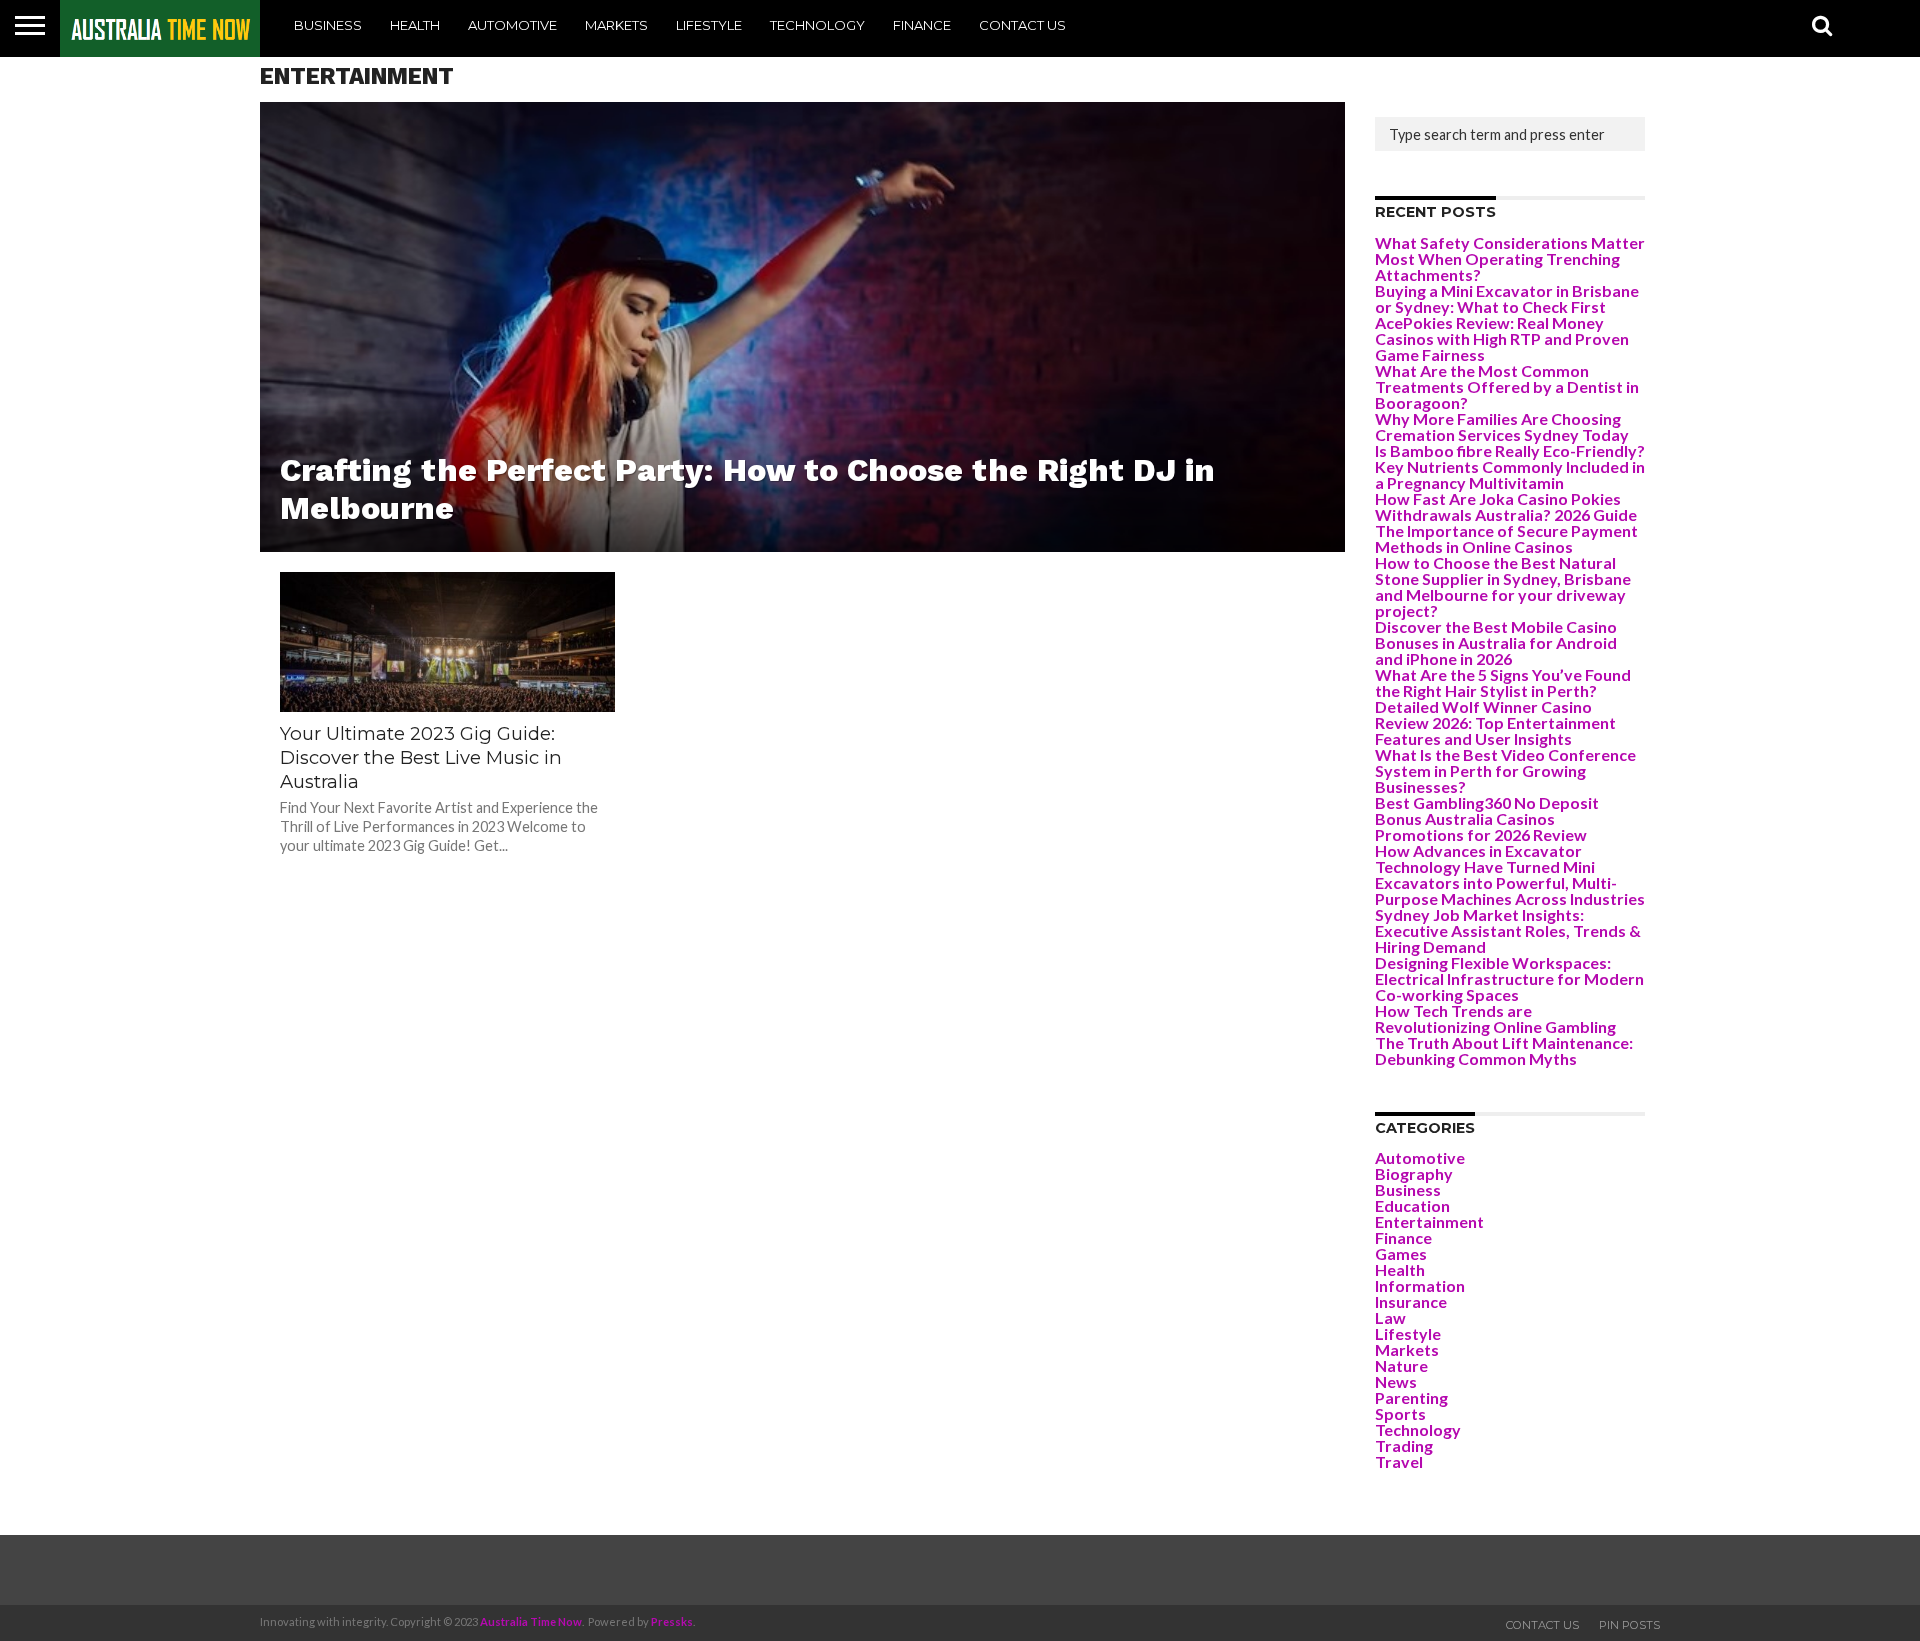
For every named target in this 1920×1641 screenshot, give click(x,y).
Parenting (1411, 1397)
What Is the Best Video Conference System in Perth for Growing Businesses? (1505, 770)
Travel (1399, 1461)
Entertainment (1429, 1221)
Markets (616, 25)
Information (1420, 1285)
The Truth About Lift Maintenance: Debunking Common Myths (1504, 1050)
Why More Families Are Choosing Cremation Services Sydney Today (1502, 426)
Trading (1404, 1445)
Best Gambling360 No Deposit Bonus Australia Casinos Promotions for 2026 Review (1487, 818)
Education (1412, 1205)
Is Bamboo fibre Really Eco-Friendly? (1510, 450)
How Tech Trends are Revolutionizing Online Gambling (1495, 1018)
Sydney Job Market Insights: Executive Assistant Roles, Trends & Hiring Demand (1508, 930)
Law (1390, 1317)
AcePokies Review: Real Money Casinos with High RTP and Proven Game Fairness (1502, 338)
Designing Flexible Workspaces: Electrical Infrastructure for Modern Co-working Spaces (1509, 978)
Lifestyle (709, 25)
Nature (1401, 1365)
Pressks (672, 1621)
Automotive (512, 25)
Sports (1400, 1413)
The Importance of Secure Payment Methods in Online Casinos (1506, 538)
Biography (1414, 1173)
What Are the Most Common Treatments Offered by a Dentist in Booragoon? (1507, 386)
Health (415, 25)
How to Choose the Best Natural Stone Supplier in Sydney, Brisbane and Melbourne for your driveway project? (1503, 586)
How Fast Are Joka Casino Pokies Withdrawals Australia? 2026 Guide (1506, 506)
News (1396, 1381)
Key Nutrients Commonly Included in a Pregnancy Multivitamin (1510, 474)
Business (328, 25)
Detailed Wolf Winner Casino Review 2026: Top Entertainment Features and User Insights (1495, 722)
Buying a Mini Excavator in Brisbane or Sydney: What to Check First (1507, 298)
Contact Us (1022, 25)
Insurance (1411, 1301)
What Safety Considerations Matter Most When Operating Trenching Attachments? (1510, 258)
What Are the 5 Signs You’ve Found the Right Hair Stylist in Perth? (1503, 682)
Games (1401, 1253)
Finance (922, 25)
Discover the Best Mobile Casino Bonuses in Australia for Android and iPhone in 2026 (1496, 642)
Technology (817, 25)
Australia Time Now (531, 1621)
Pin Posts (1629, 1625)
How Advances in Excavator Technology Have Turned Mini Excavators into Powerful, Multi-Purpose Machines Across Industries (1510, 874)
